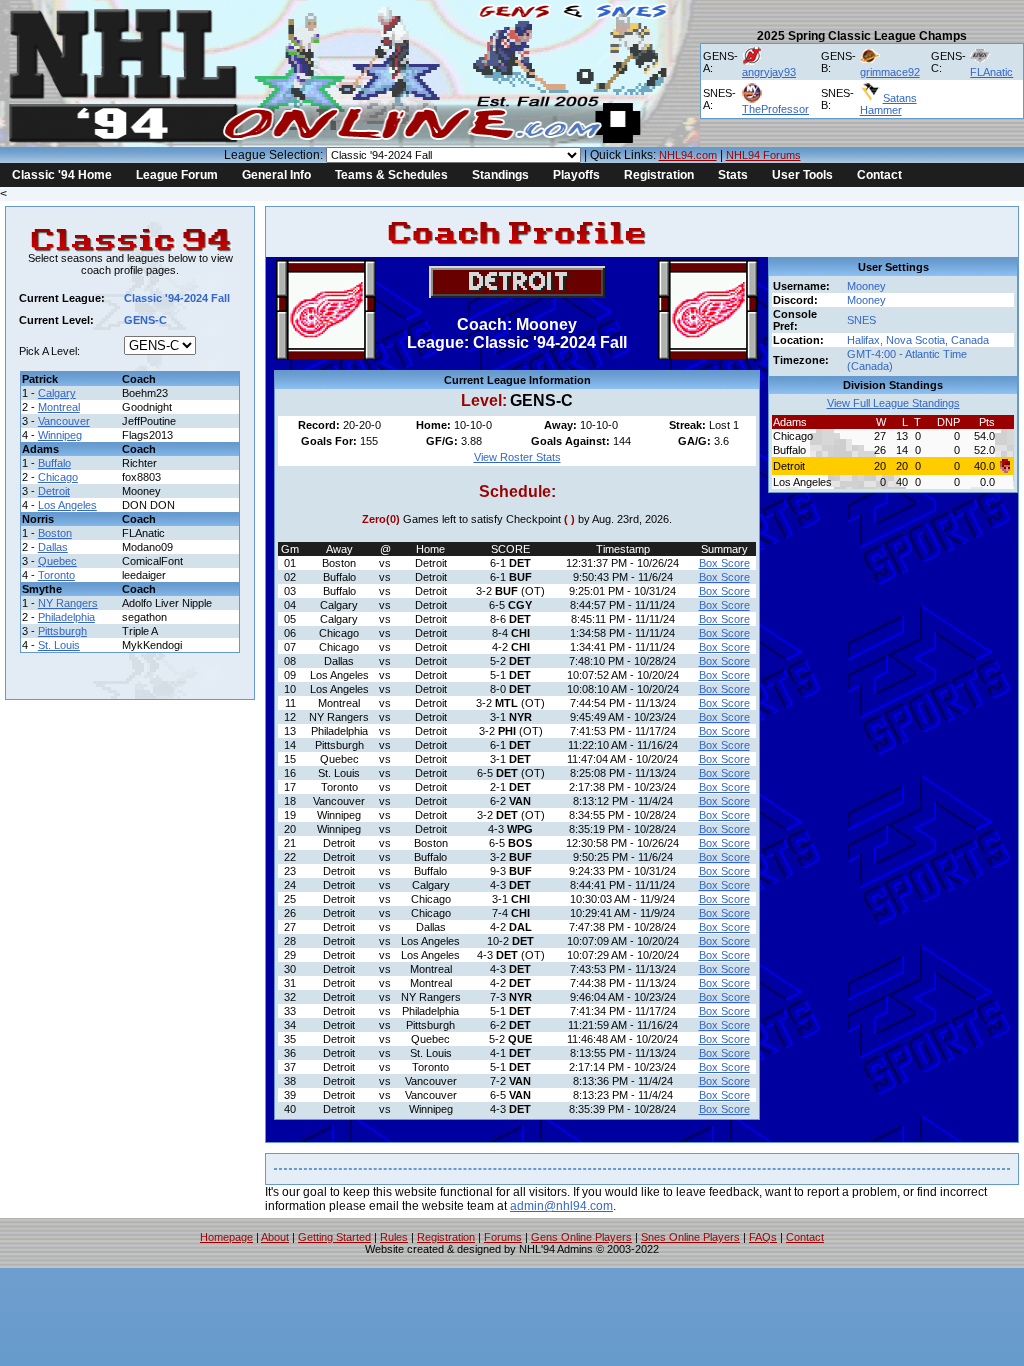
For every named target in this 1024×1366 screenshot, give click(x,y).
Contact (879, 175)
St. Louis (59, 645)
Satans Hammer (888, 104)
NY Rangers (68, 603)
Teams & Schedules (391, 175)
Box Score (724, 563)
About (275, 1237)
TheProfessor (775, 109)
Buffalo (54, 463)
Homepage (226, 1237)
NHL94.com (688, 155)
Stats (733, 175)
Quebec (57, 561)
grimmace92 (890, 72)
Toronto (56, 575)
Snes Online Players (690, 1237)
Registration (659, 175)
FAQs (763, 1237)
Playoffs (576, 175)
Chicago (58, 477)
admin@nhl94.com (561, 1206)
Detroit (54, 491)
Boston (55, 533)
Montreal (59, 407)
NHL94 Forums (763, 155)
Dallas (53, 547)
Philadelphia (66, 617)
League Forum (177, 175)
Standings (500, 175)
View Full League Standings (893, 403)
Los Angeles (67, 505)
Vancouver (64, 421)
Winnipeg (60, 435)
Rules (394, 1237)
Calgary (57, 393)
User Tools (802, 175)
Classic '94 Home (62, 175)
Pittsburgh (62, 631)
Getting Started (334, 1237)
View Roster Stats (517, 457)
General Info (276, 175)
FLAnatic (991, 72)
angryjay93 (769, 72)
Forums (503, 1237)
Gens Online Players (581, 1237)
